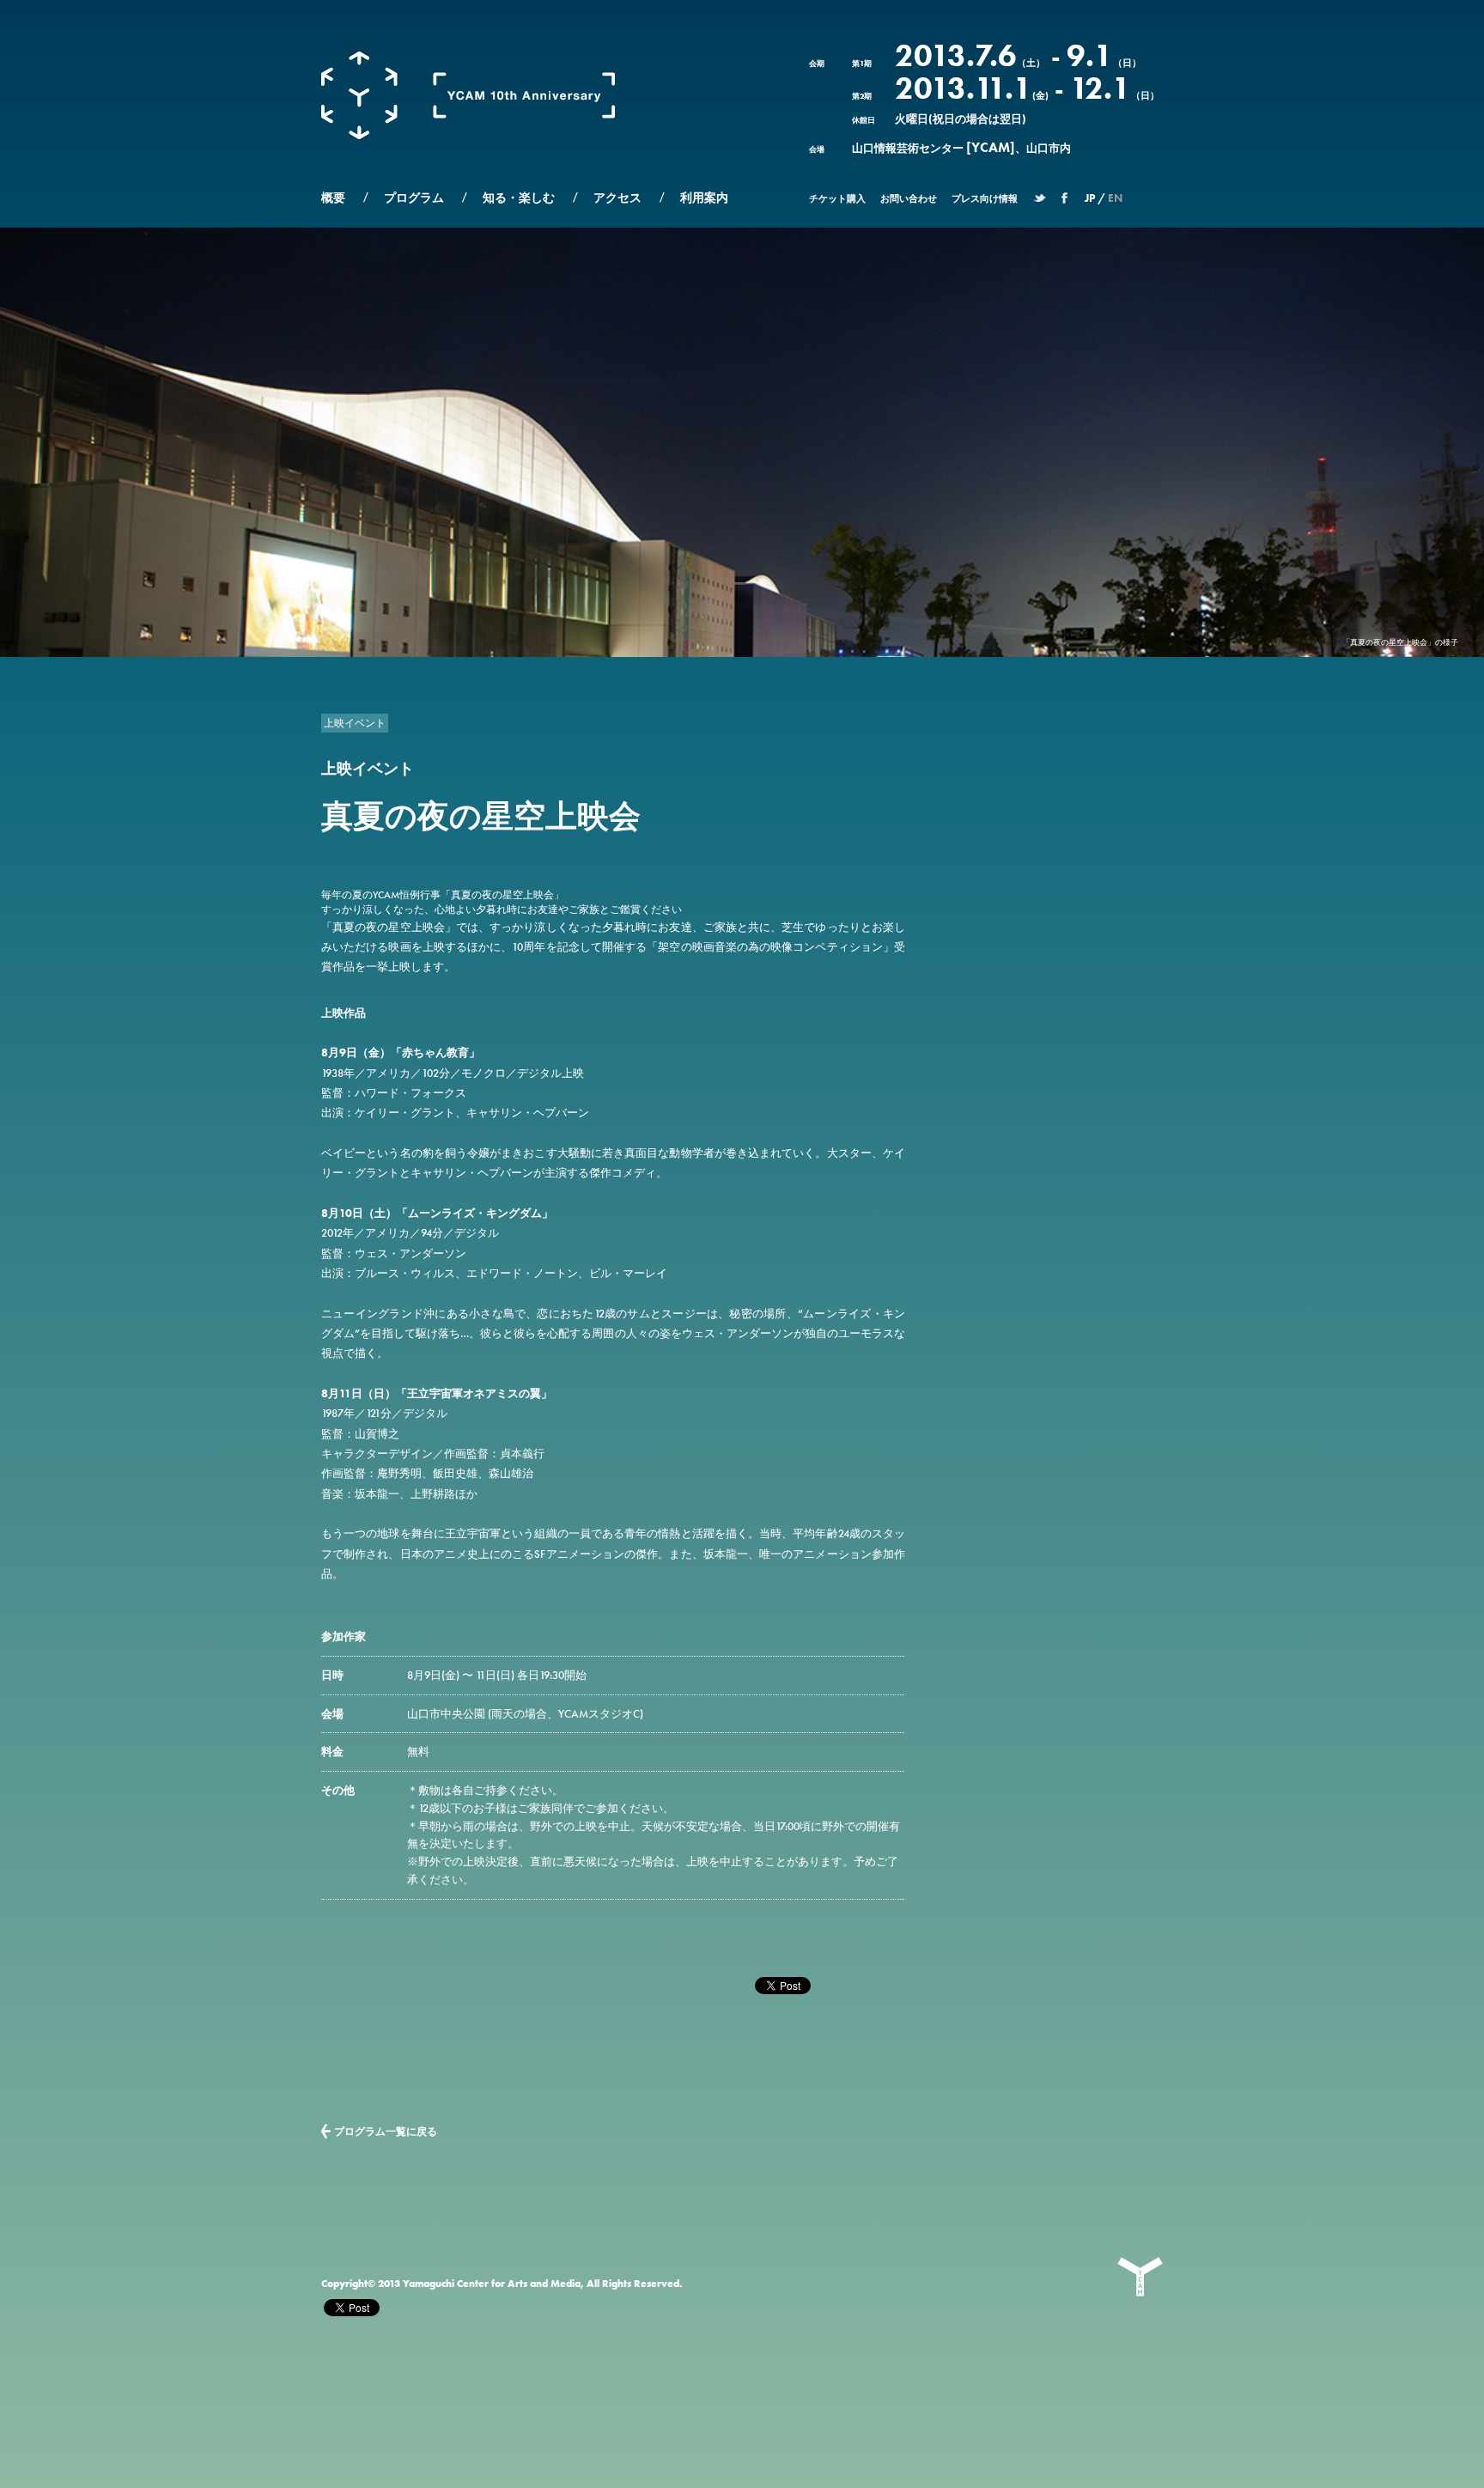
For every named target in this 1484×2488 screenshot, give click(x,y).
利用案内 (704, 198)
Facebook (1064, 202)
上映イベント (355, 723)
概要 (333, 198)
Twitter (1040, 202)
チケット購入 (837, 198)
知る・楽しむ (519, 198)
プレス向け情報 (985, 198)
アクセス (617, 198)
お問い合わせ (909, 198)
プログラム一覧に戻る (386, 2132)
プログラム (414, 198)
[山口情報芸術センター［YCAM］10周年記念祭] (468, 136)
